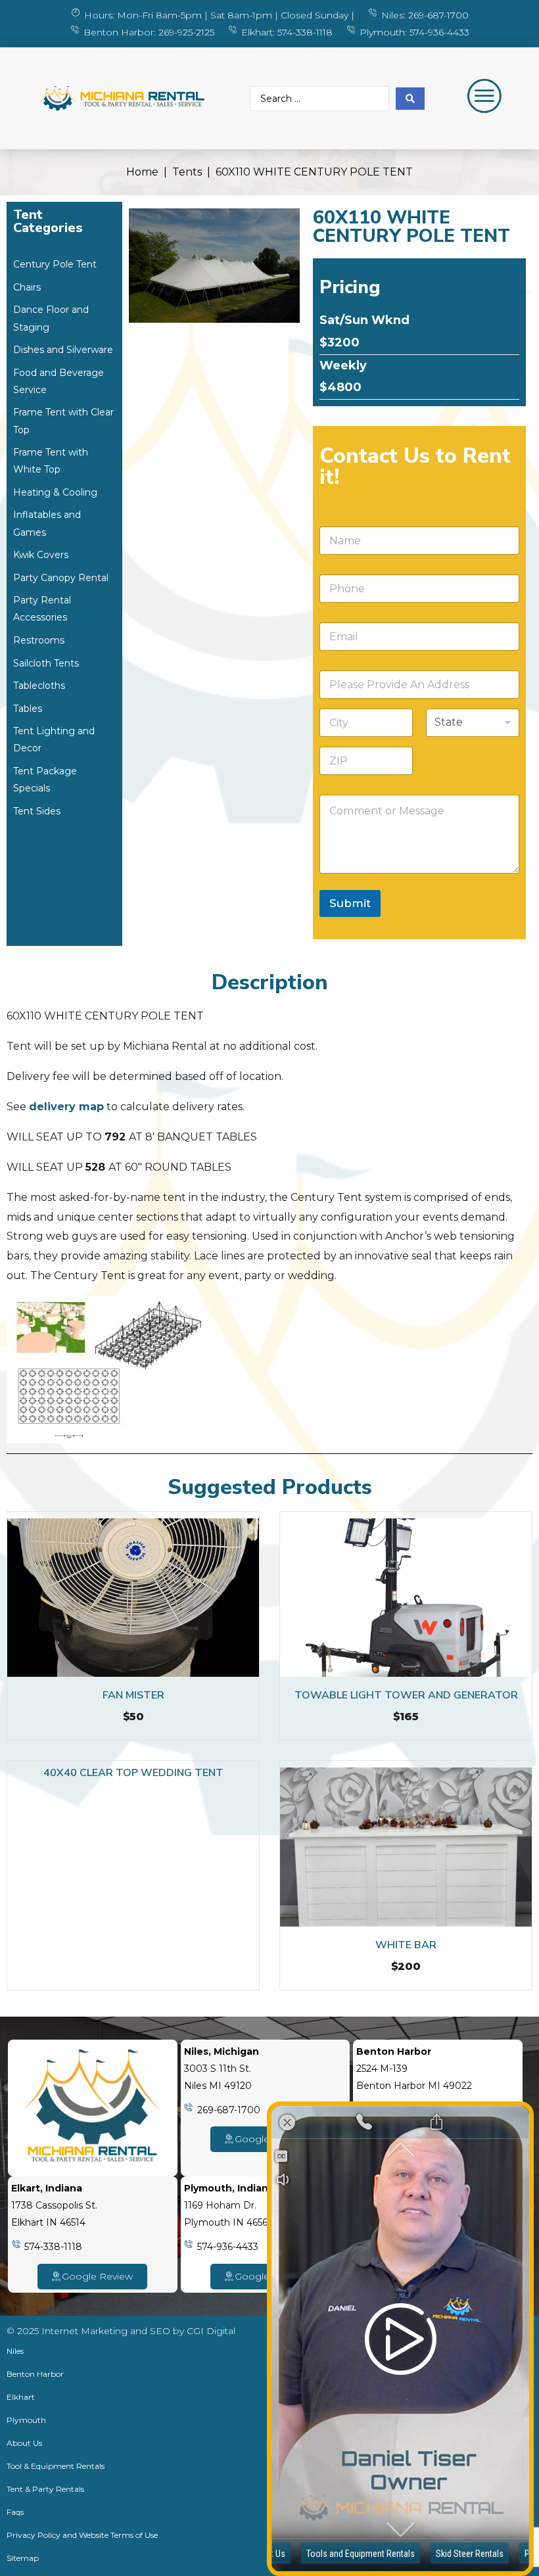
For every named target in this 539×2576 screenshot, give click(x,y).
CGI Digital (211, 2331)
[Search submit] (410, 99)
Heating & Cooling (55, 492)
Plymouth (26, 2420)
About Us (24, 2443)
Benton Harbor (35, 2374)
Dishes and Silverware (63, 350)
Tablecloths (39, 686)
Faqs (15, 2512)
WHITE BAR (406, 1945)
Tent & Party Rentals (45, 2489)
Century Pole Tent (55, 264)
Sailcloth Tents (46, 663)
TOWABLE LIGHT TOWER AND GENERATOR (406, 1695)
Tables (28, 709)
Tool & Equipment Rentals (56, 2466)
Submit (350, 903)
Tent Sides (37, 811)
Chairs (27, 287)
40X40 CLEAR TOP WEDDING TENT (133, 1773)
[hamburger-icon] (477, 98)
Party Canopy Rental (61, 578)
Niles (15, 2351)
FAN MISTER (133, 1695)
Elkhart (21, 2397)
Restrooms (39, 640)
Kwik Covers (41, 555)
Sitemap (23, 2558)
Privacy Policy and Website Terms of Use (82, 2535)
